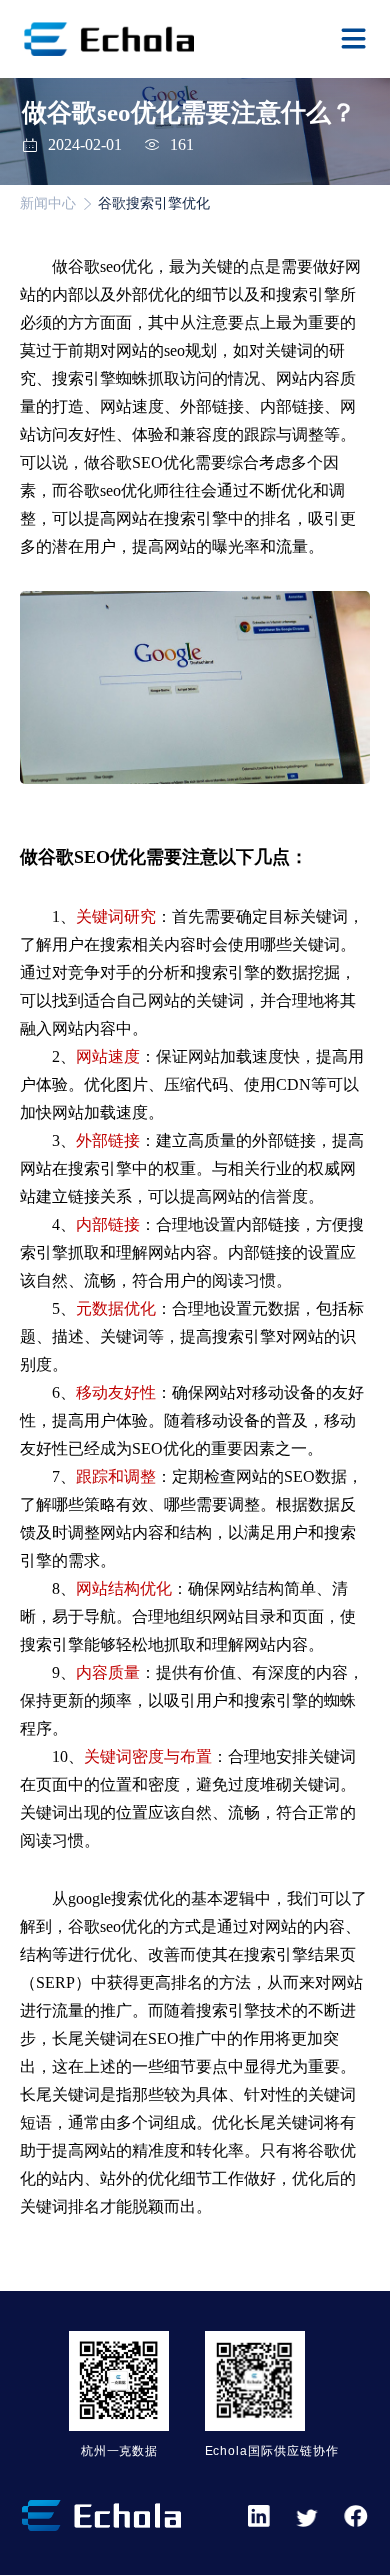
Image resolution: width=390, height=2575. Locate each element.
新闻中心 (48, 203)
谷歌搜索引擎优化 (154, 203)
